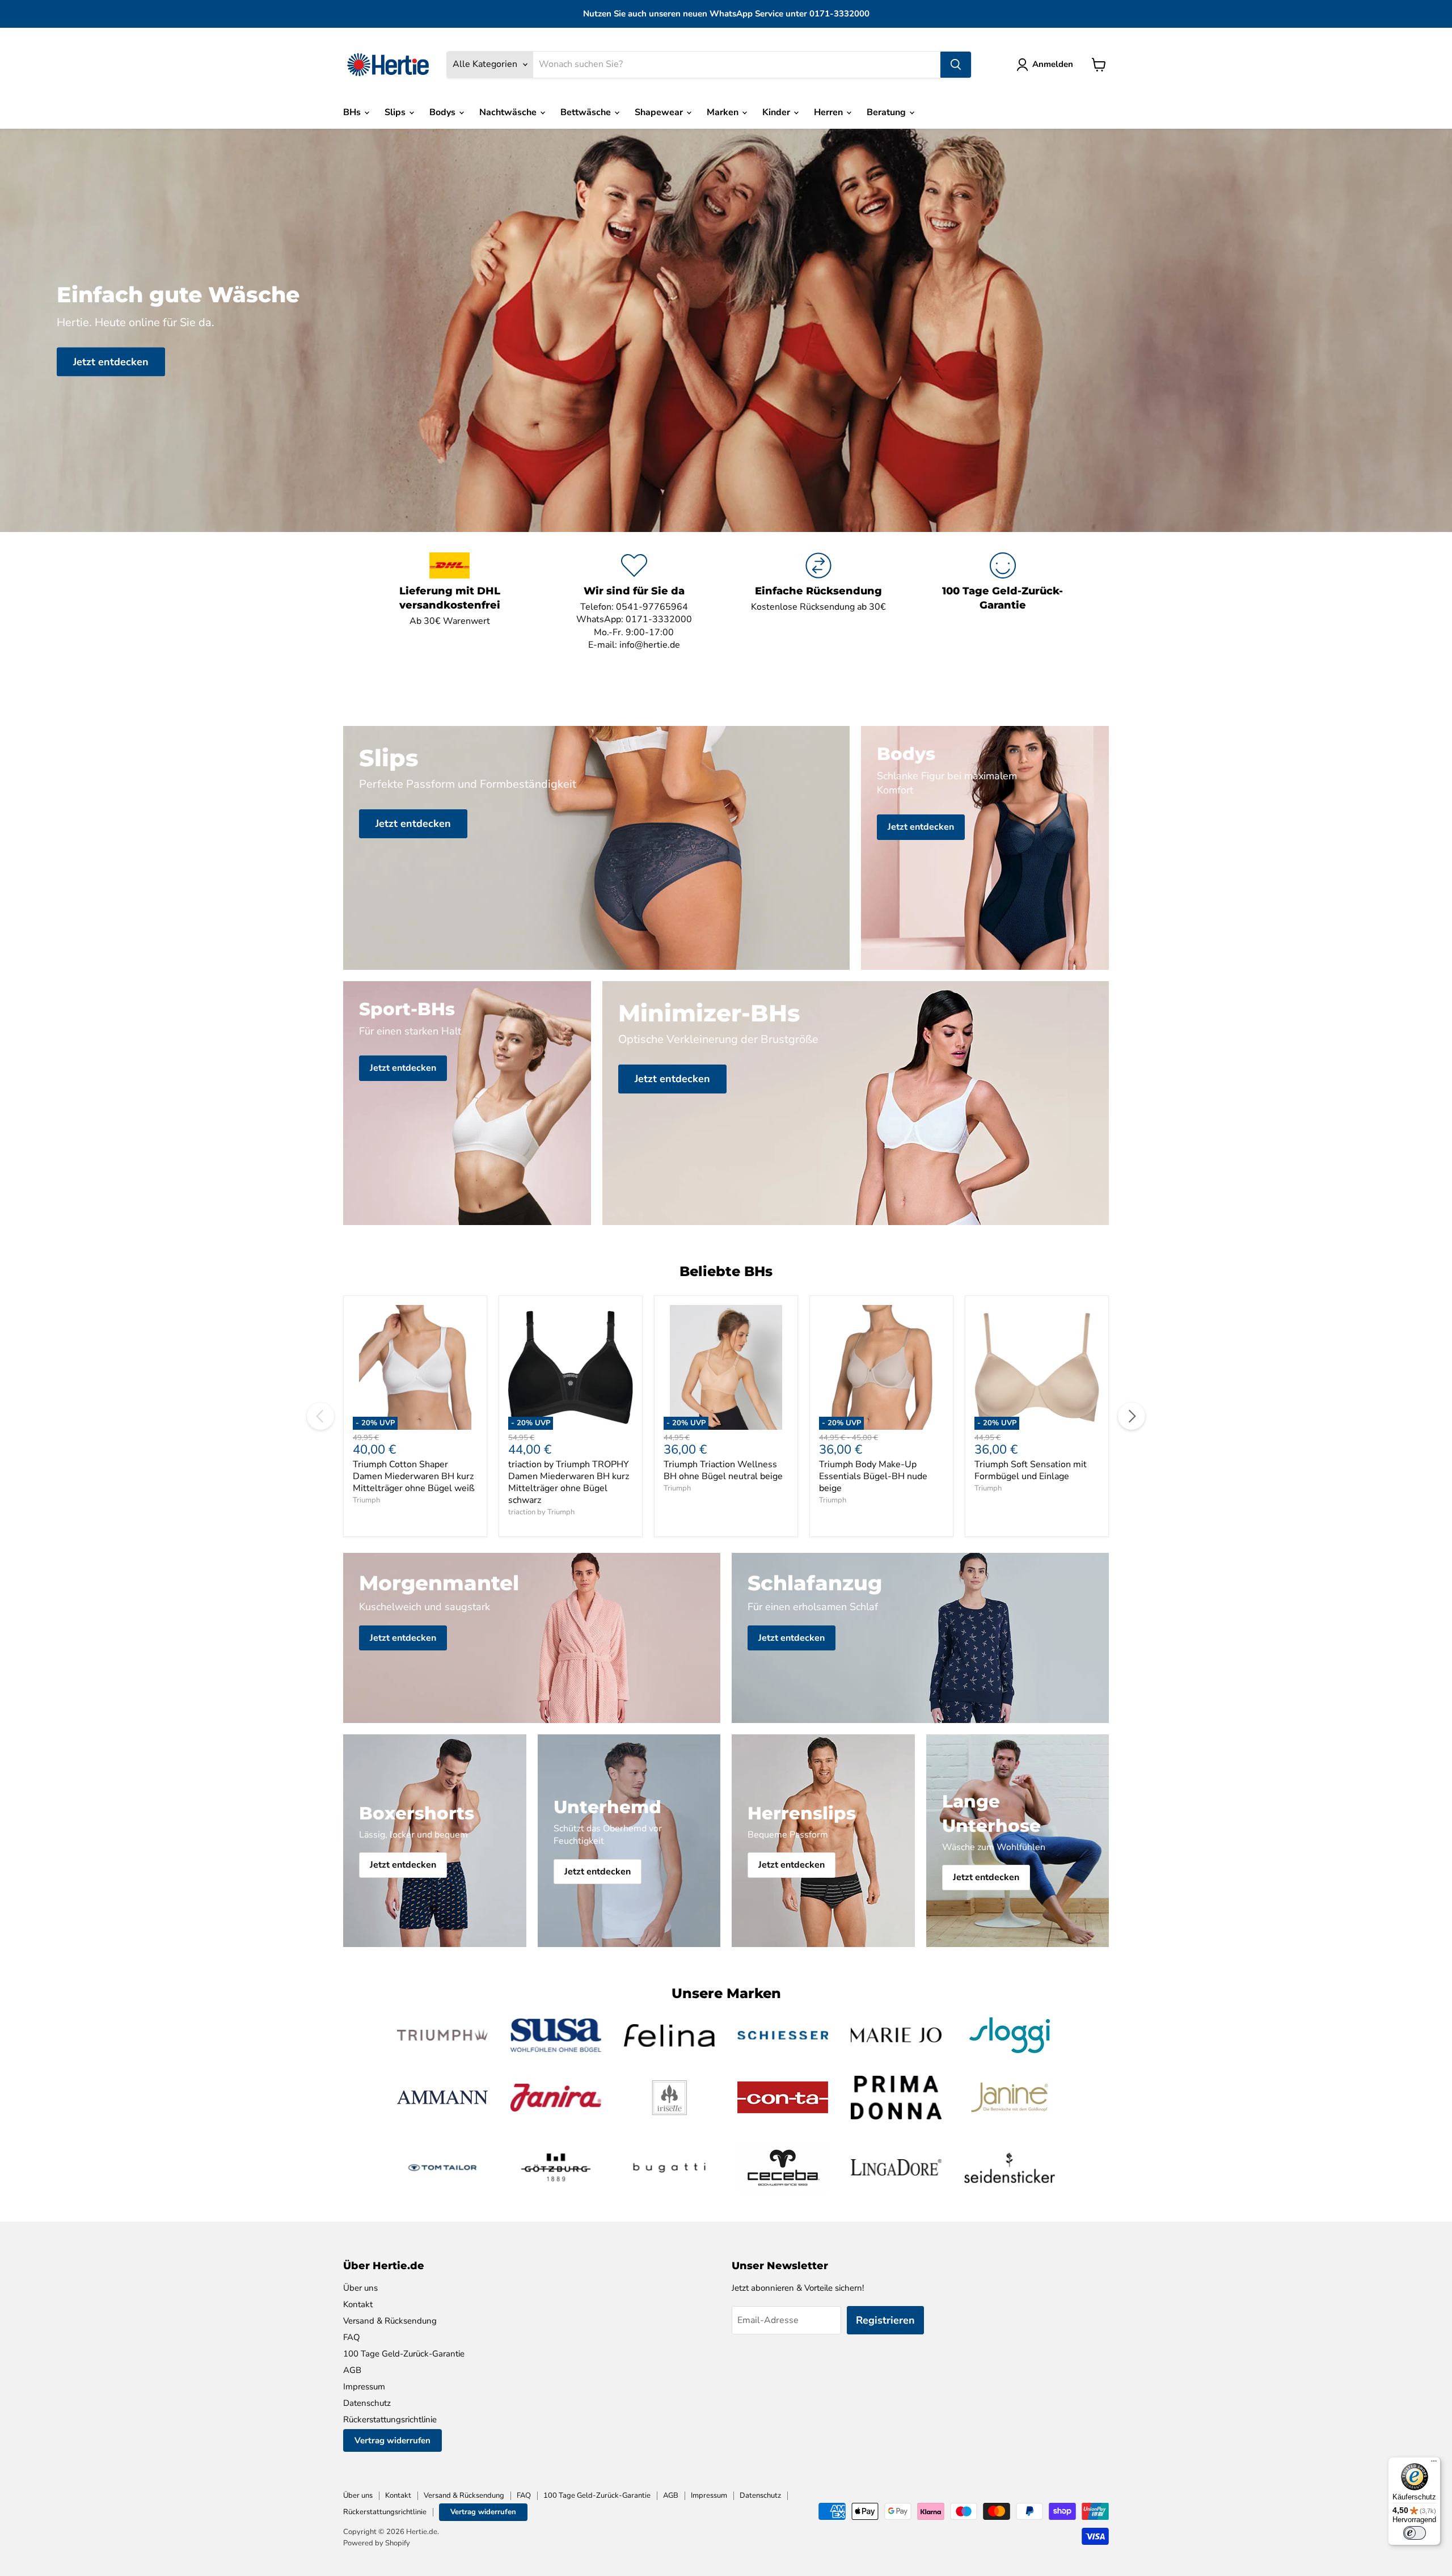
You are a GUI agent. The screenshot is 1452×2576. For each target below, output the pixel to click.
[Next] (1132, 1416)
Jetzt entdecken (111, 361)
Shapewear (660, 112)
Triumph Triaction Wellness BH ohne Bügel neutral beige (723, 1470)
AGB (352, 2370)
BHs (353, 112)
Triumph (366, 1500)
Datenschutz (367, 2403)
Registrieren (885, 2320)
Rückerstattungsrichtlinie (390, 2419)
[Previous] (320, 1416)
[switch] (1415, 2533)
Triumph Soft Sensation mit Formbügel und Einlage (1031, 1470)
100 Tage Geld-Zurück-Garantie (404, 2354)
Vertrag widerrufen (392, 2440)
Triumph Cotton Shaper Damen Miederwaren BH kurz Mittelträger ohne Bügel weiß (414, 1476)
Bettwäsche (587, 112)
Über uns (360, 2288)
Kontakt (358, 2304)
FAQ (352, 2337)
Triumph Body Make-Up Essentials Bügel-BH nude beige (873, 1476)
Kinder (777, 112)
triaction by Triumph (541, 1512)
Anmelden (1053, 64)
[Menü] (1434, 2464)
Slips (396, 112)
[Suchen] (956, 65)
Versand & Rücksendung (390, 2321)
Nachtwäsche (509, 112)
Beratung (887, 112)
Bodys (444, 112)
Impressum (364, 2387)
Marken (724, 112)
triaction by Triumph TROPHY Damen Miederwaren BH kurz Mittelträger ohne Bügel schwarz (569, 1482)
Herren (830, 112)
